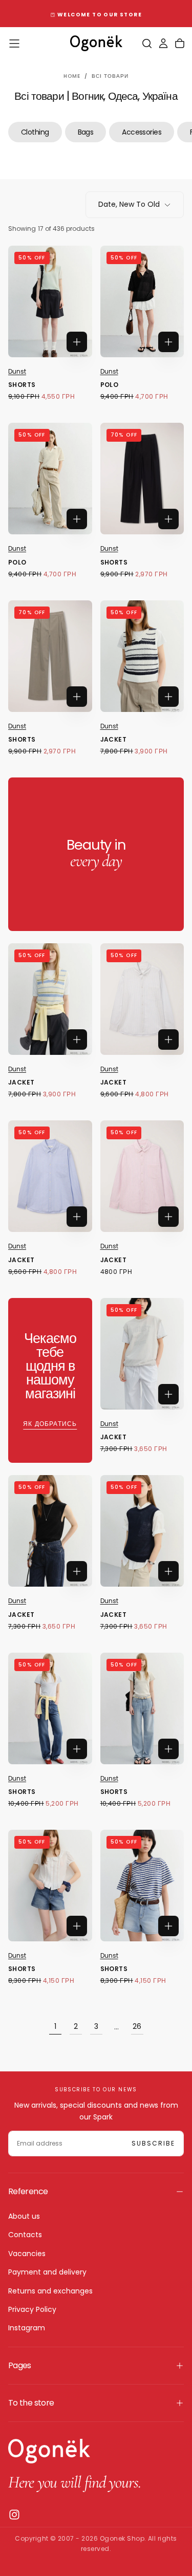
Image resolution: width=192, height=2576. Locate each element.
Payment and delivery (47, 2272)
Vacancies (27, 2254)
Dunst (17, 371)
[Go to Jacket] (142, 656)
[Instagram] (14, 2515)
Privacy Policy (32, 2309)
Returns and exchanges (50, 2291)
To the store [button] (31, 2403)
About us (24, 2216)
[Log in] (163, 44)
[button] (14, 44)
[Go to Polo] (142, 301)
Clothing (35, 132)
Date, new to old (129, 204)
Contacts (25, 2235)
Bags (86, 132)
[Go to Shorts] (50, 301)
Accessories (142, 132)
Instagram (27, 2328)
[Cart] (180, 44)
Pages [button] (20, 2365)
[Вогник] (49, 2451)
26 (137, 2026)
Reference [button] (28, 2191)
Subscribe (153, 2143)
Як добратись (50, 1424)
